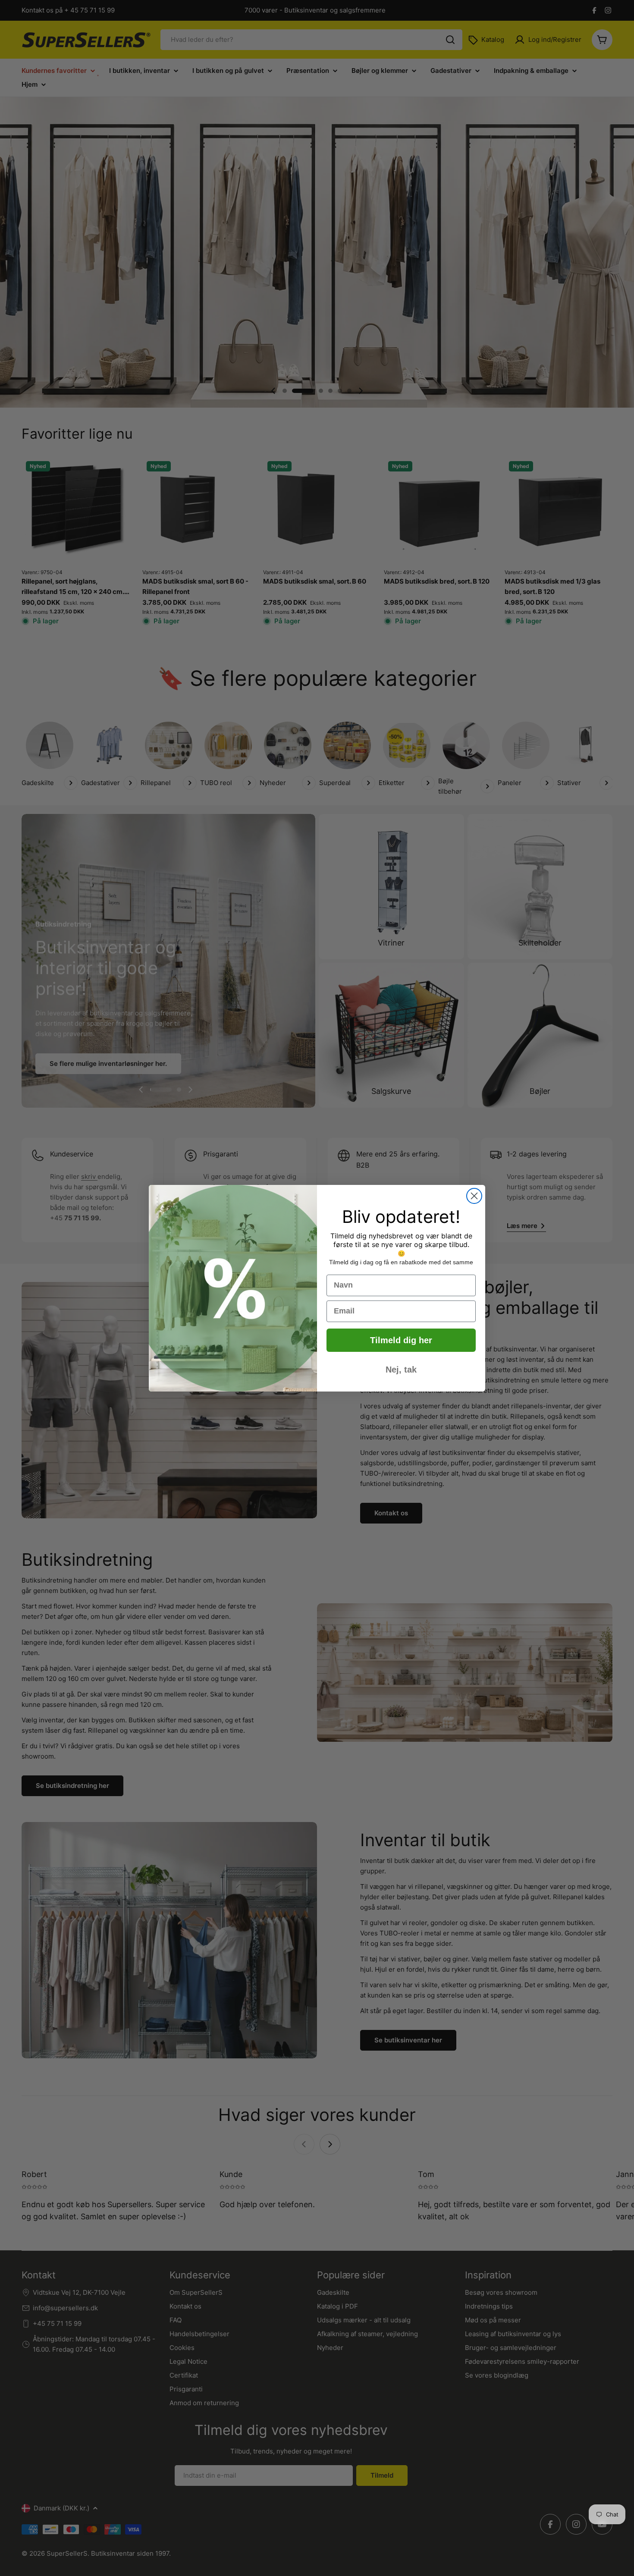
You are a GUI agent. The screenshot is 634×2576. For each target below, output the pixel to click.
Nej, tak (401, 1370)
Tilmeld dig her (401, 1340)
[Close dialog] (474, 1196)
